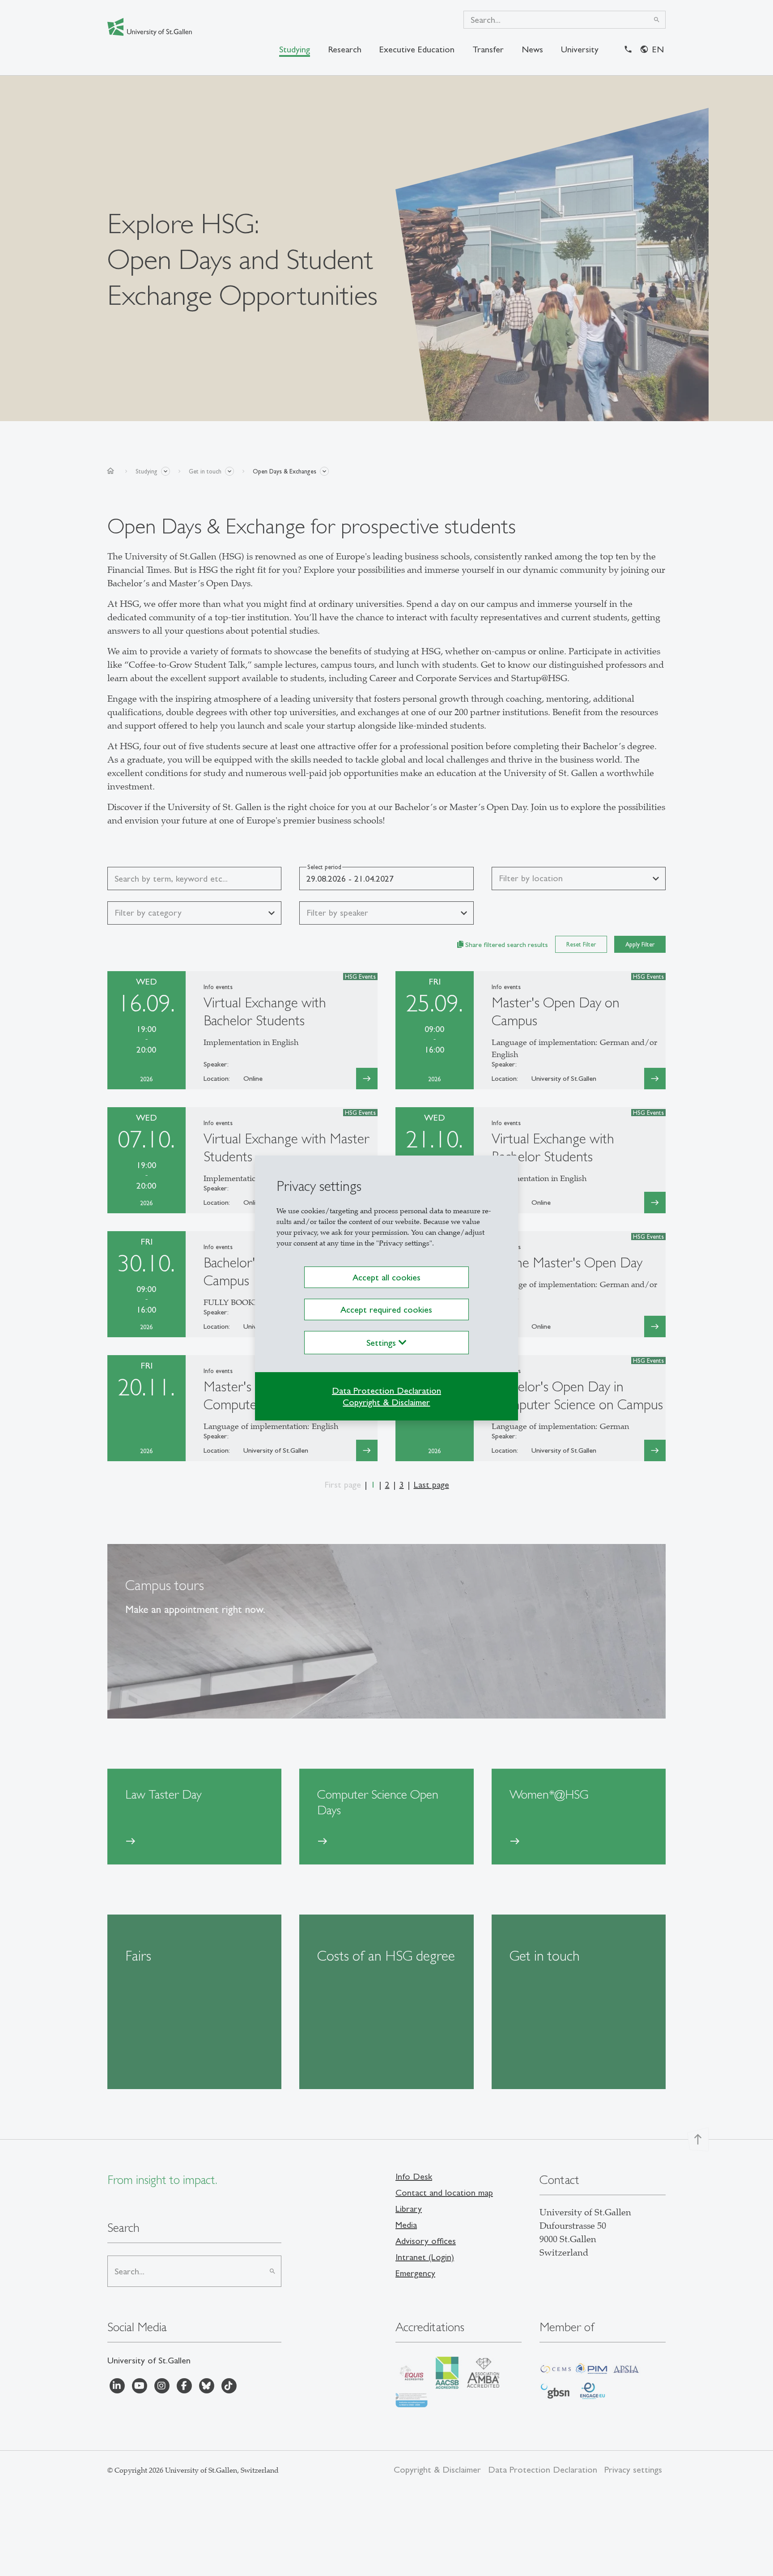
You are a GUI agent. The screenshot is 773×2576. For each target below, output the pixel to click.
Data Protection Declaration (386, 1390)
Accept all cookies (386, 1277)
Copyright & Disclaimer (386, 1402)
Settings (382, 1343)
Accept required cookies (386, 1309)
